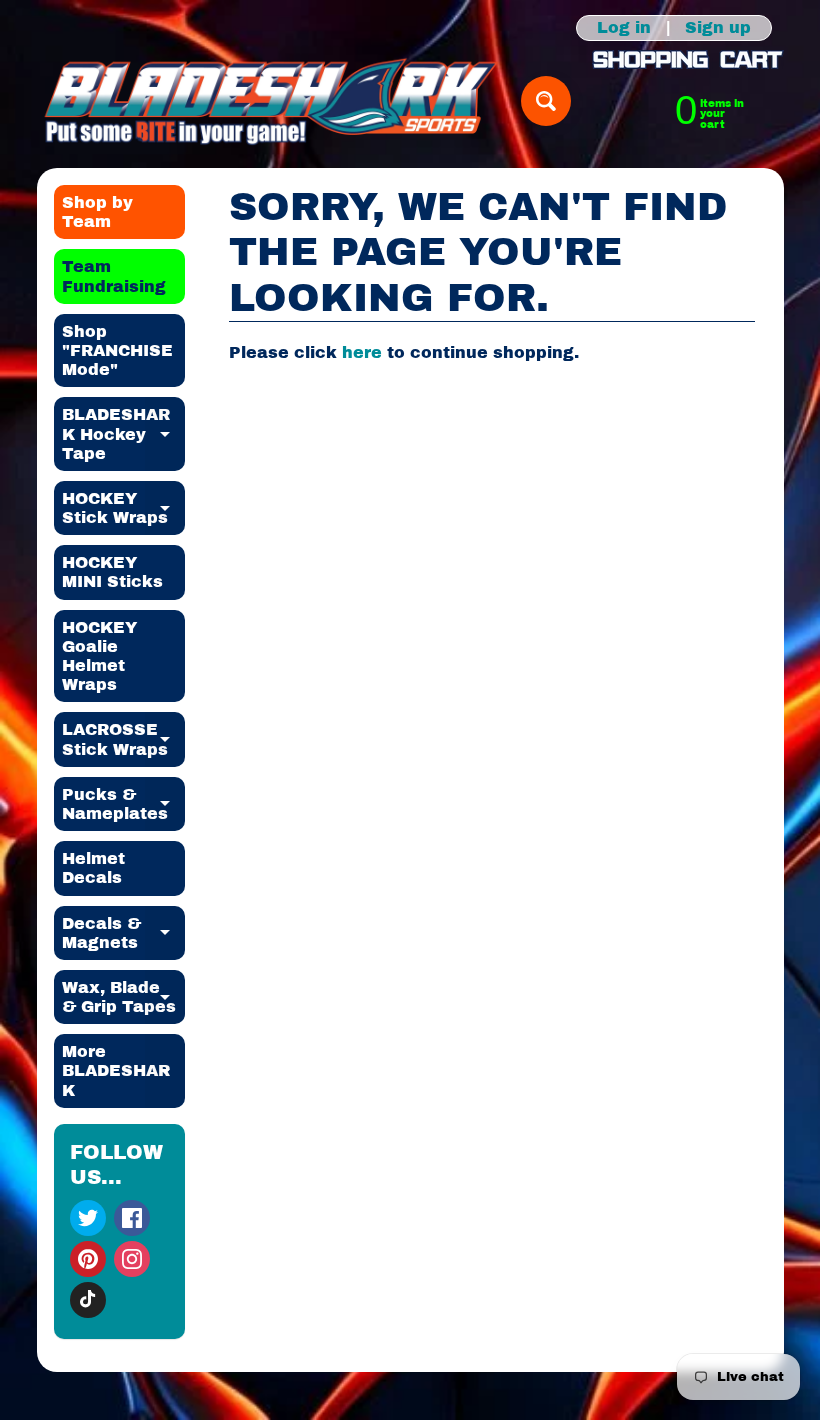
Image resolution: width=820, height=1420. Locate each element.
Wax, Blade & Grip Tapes (124, 998)
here (362, 352)
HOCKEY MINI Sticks (112, 572)
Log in (624, 28)
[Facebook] (132, 1218)
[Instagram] (132, 1259)
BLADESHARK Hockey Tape (124, 433)
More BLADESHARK (124, 1070)
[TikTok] (88, 1300)
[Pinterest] (88, 1259)
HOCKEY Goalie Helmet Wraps (99, 656)
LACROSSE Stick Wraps (124, 740)
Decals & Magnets (124, 934)
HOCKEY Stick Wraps (124, 509)
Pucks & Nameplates (124, 805)
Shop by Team (97, 212)
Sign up (718, 28)
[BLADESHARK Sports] (271, 101)
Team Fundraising (114, 276)
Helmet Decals (93, 868)
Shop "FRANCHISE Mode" (117, 350)
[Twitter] (88, 1218)
